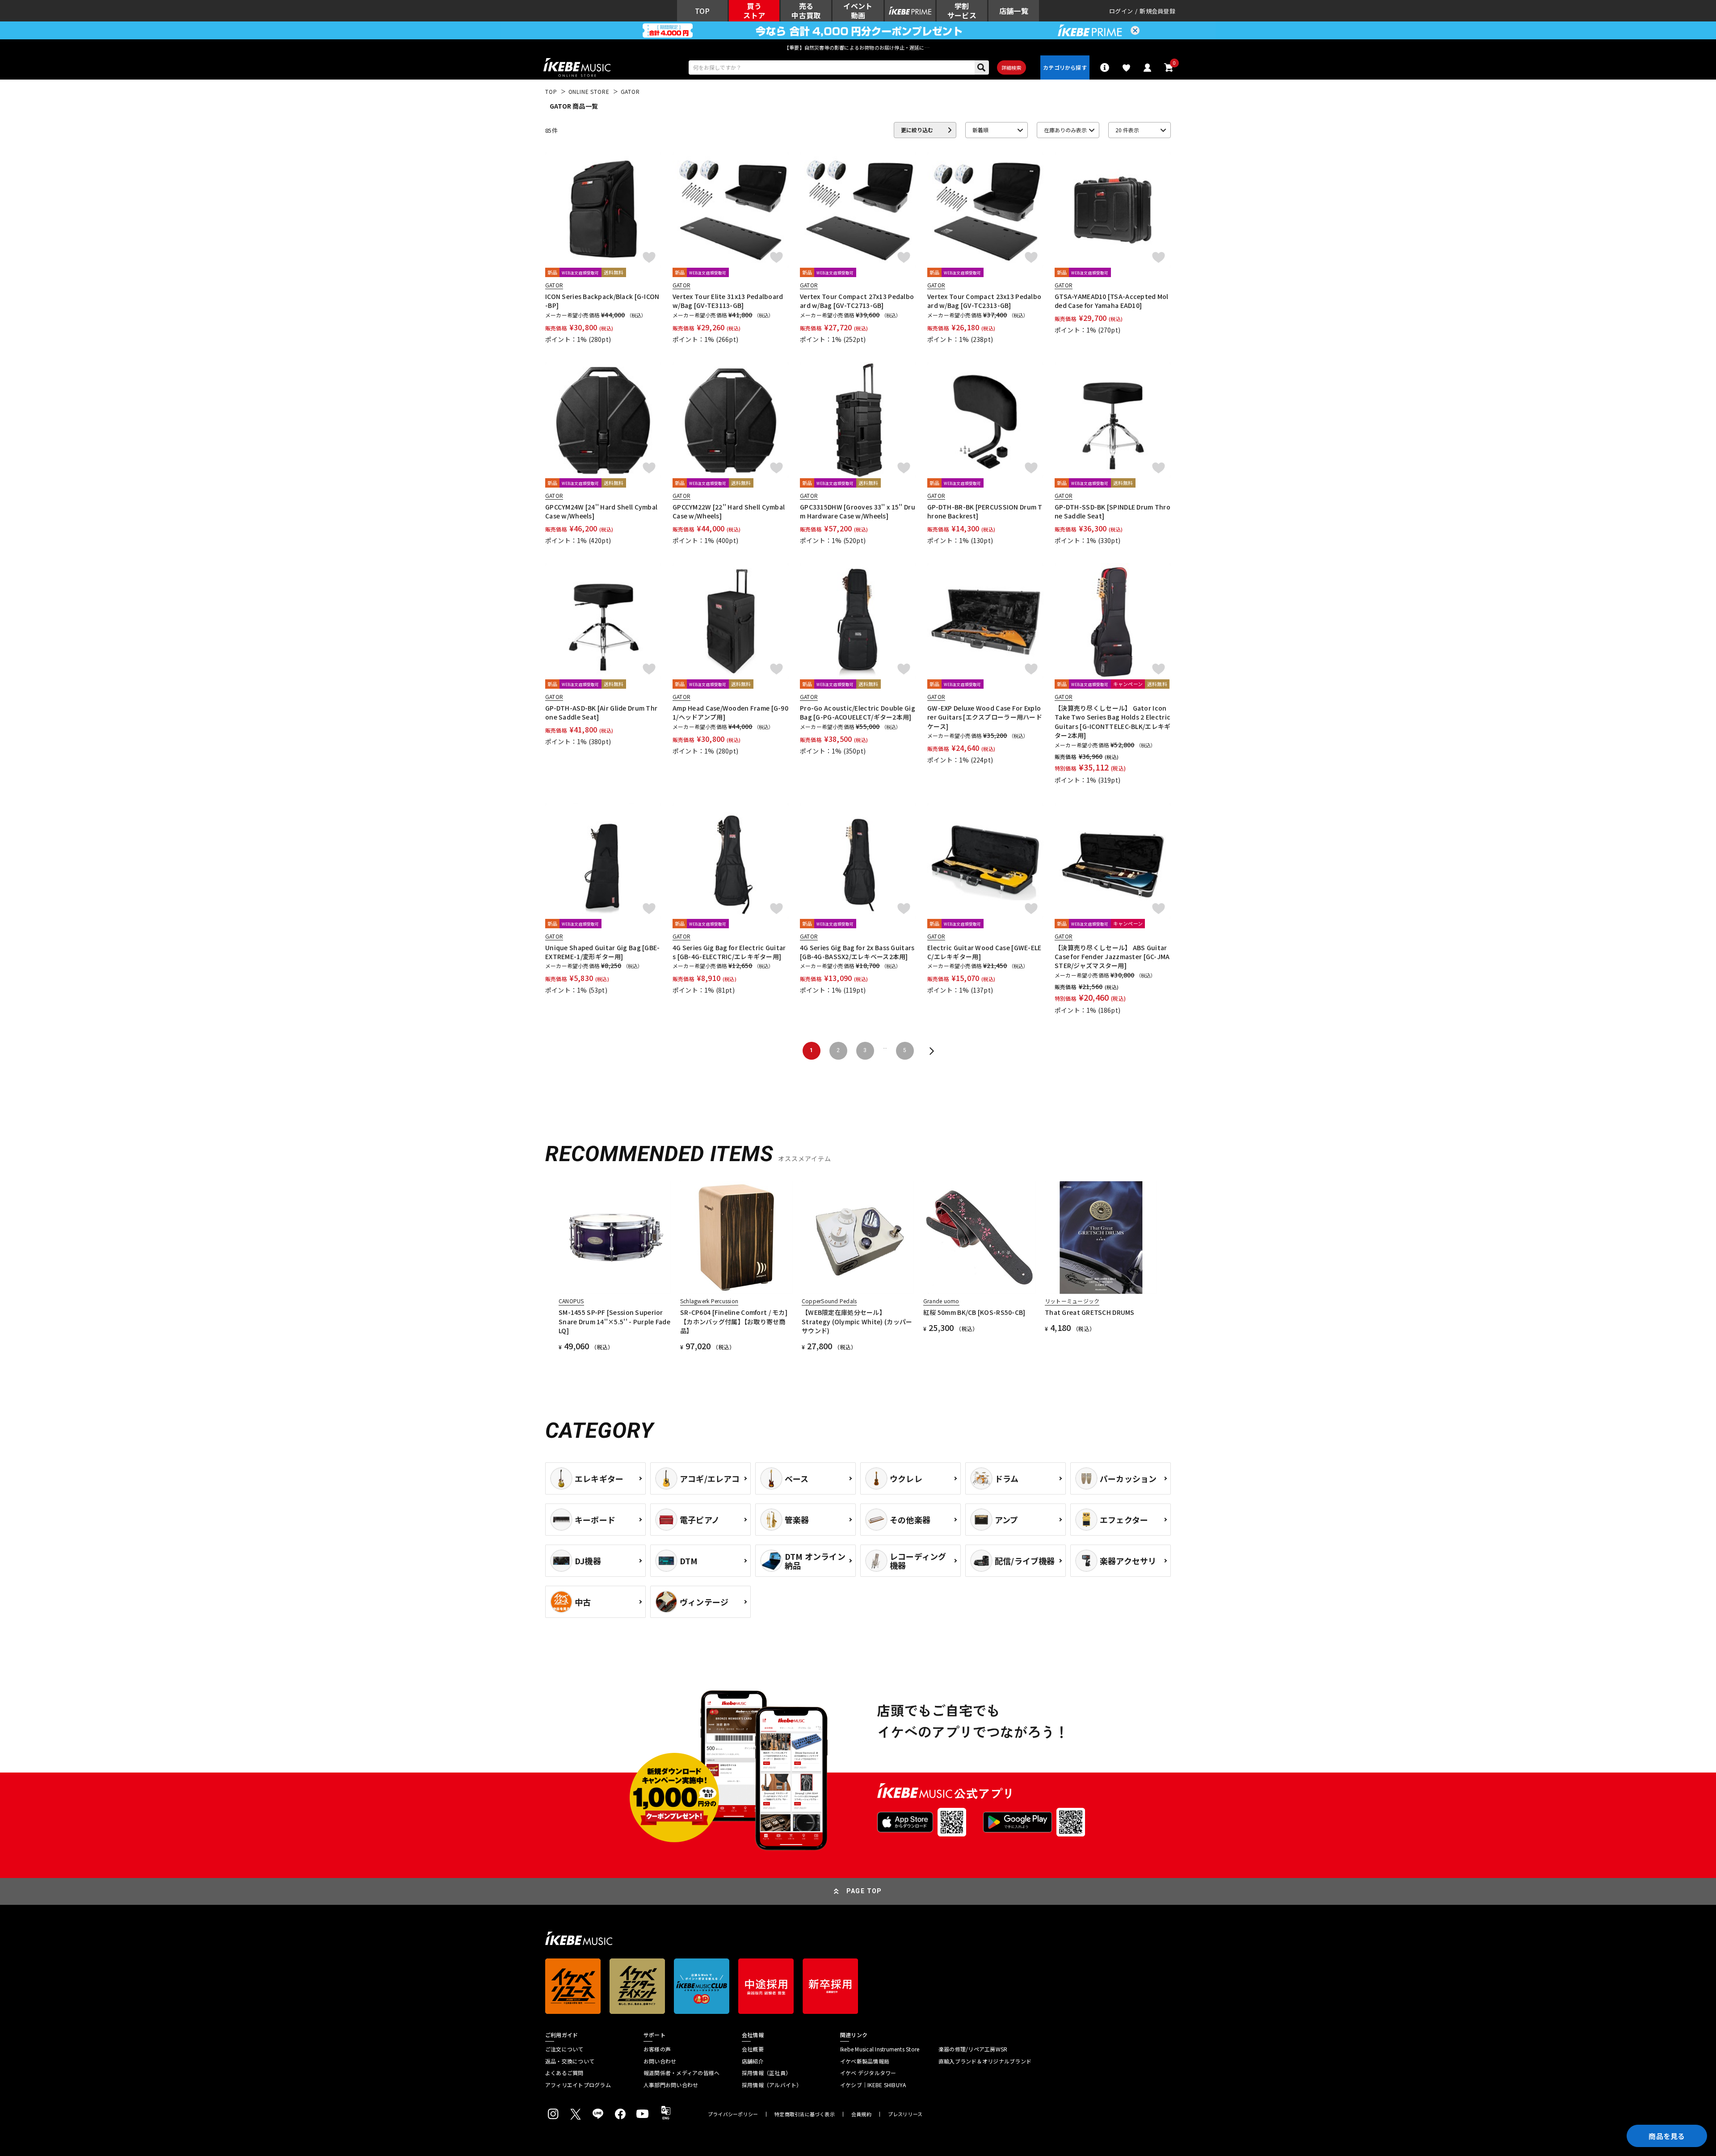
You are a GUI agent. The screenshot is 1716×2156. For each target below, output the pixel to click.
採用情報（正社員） (766, 2073)
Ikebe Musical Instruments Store (880, 2049)
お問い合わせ (660, 2061)
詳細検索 (1012, 67)
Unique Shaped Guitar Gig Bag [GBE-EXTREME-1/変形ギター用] (603, 952)
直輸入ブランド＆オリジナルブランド (985, 2061)
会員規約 (861, 2114)
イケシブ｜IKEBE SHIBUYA (873, 2085)
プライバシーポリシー (733, 2114)
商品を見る (1667, 2136)
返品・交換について (570, 2061)
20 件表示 (1127, 130)
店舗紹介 (753, 2061)
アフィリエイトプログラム (578, 2085)
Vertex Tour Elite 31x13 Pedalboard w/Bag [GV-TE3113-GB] (728, 301)
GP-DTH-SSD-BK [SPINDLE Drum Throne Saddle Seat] (1112, 511)
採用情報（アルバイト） (772, 2085)
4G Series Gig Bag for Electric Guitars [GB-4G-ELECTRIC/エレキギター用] (729, 952)
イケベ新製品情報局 (865, 2061)
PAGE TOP (864, 1891)
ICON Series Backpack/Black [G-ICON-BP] (602, 301)
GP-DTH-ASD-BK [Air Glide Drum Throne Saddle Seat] (601, 712)
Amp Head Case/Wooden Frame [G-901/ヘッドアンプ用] (730, 712)
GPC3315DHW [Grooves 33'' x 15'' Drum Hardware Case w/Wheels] (858, 511)
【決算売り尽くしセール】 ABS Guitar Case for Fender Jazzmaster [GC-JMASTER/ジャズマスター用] (1112, 957)
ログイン (1121, 11)
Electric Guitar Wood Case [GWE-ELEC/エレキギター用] (984, 952)
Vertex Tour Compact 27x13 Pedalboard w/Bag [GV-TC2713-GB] (857, 301)
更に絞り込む (917, 130)
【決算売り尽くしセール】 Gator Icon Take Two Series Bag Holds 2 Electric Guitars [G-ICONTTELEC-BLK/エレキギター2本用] (1112, 722)
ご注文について (564, 2049)
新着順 (980, 130)
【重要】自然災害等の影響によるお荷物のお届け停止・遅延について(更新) (858, 47)
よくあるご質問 (564, 2073)
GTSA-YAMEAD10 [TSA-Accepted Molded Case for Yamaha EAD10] (1112, 301)
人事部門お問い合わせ (671, 2085)
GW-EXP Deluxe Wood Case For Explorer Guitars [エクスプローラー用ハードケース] (985, 717)
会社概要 (753, 2049)
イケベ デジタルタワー (868, 2073)
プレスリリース (905, 2114)
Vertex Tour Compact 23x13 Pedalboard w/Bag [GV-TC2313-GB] (984, 301)
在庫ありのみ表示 (1065, 130)
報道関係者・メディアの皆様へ (681, 2073)
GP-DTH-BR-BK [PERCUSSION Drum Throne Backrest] (985, 511)
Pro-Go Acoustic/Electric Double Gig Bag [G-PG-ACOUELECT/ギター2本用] (858, 712)
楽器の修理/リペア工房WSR (973, 2049)
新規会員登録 (1157, 11)
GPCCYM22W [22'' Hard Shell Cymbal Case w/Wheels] (729, 511)
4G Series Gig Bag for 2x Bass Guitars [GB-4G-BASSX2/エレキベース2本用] (857, 952)
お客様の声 (657, 2049)
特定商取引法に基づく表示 (805, 2114)
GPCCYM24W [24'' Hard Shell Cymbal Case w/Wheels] (601, 511)
